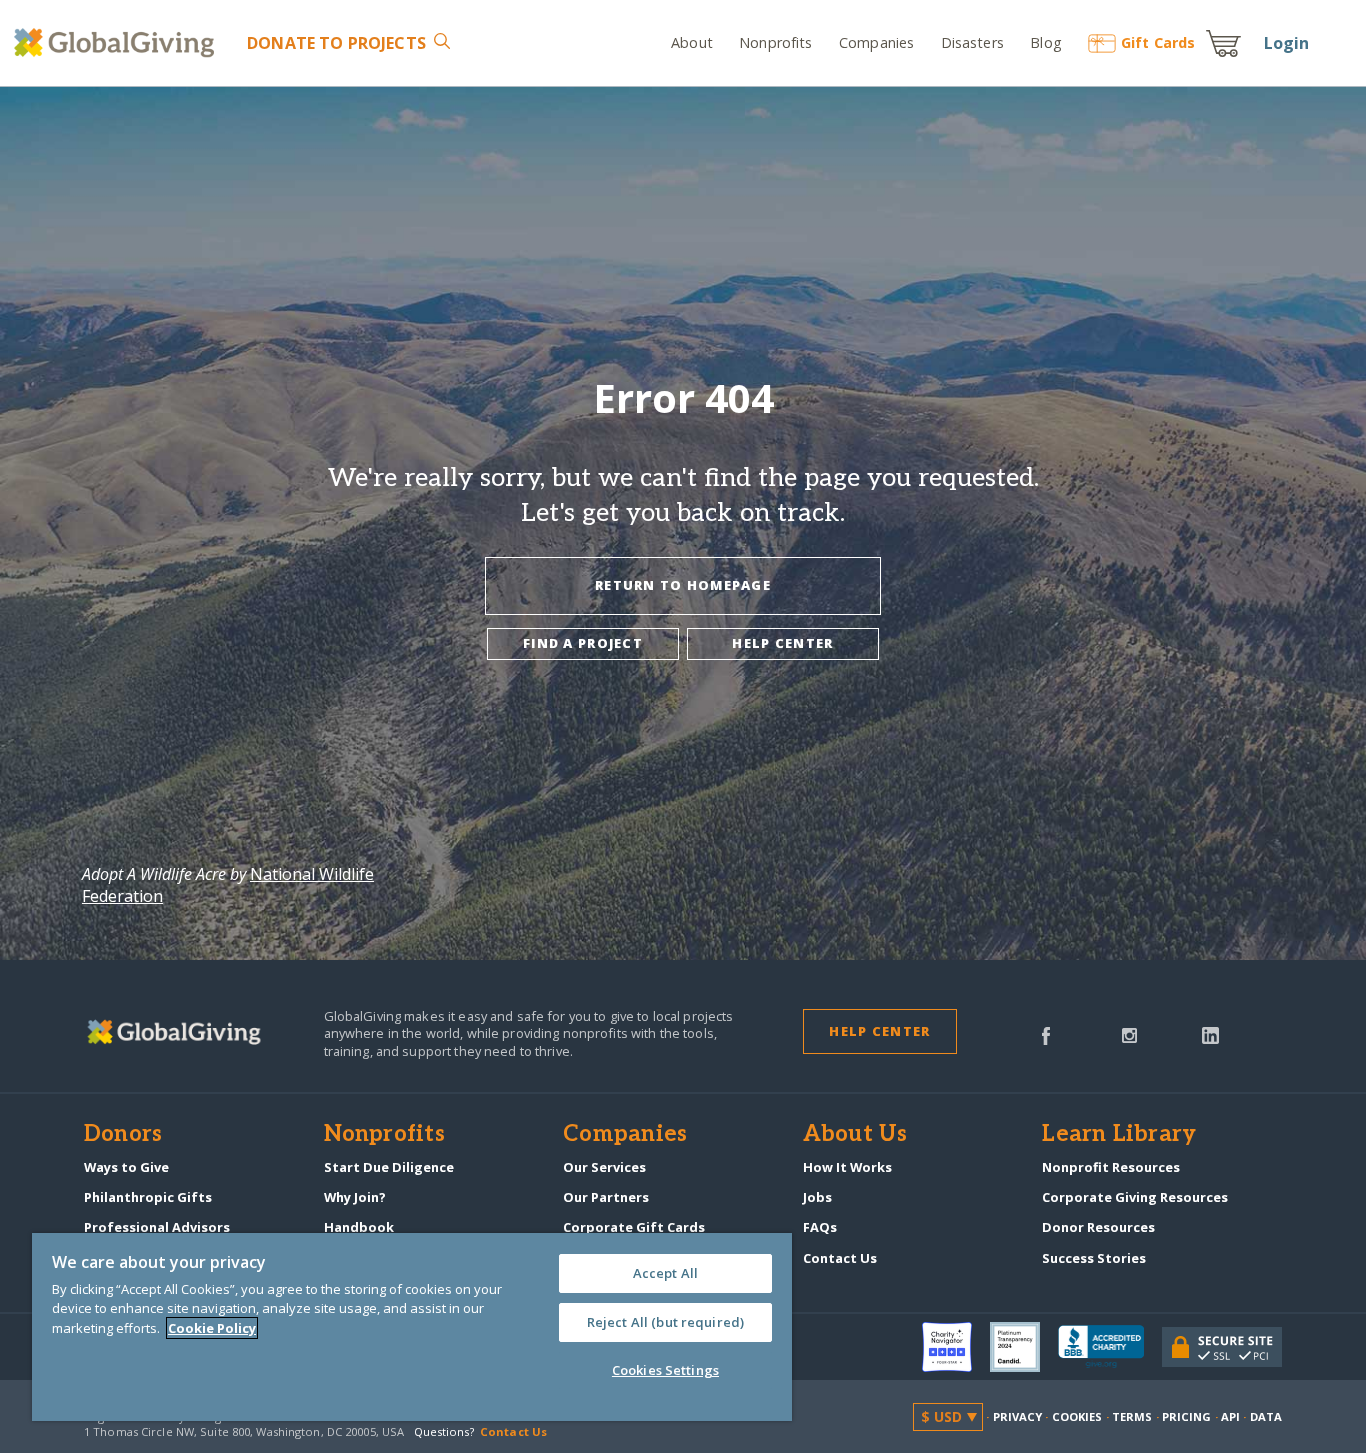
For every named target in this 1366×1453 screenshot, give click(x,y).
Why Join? (355, 1197)
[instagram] (1129, 1034)
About (692, 42)
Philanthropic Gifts (148, 1197)
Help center (782, 643)
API (1230, 1416)
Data (1266, 1416)
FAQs (820, 1227)
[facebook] (1046, 1034)
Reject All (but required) (665, 1322)
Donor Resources (1098, 1227)
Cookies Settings (665, 1370)
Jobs (817, 1197)
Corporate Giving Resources (1135, 1197)
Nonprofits (775, 42)
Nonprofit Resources (1111, 1167)
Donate (336, 43)
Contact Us (840, 1258)
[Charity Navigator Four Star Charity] (956, 1347)
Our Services (604, 1167)
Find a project (583, 643)
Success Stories (1094, 1258)
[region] (412, 1327)
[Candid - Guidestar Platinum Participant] (1024, 1347)
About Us (855, 1135)
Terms (1132, 1416)
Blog (1046, 42)
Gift (1158, 42)
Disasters (972, 42)
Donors (123, 1135)
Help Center (879, 1031)
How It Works (847, 1167)
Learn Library (1119, 1135)
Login (1287, 43)
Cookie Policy (212, 1328)
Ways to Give (126, 1167)
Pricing (1187, 1416)
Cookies (1077, 1416)
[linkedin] (1210, 1034)
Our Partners (606, 1197)
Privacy (1018, 1416)
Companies (876, 42)
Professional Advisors (157, 1227)
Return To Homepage (683, 585)
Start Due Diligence (389, 1167)
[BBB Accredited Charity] (1110, 1347)
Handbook (359, 1227)
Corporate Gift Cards (634, 1227)
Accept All (665, 1273)
